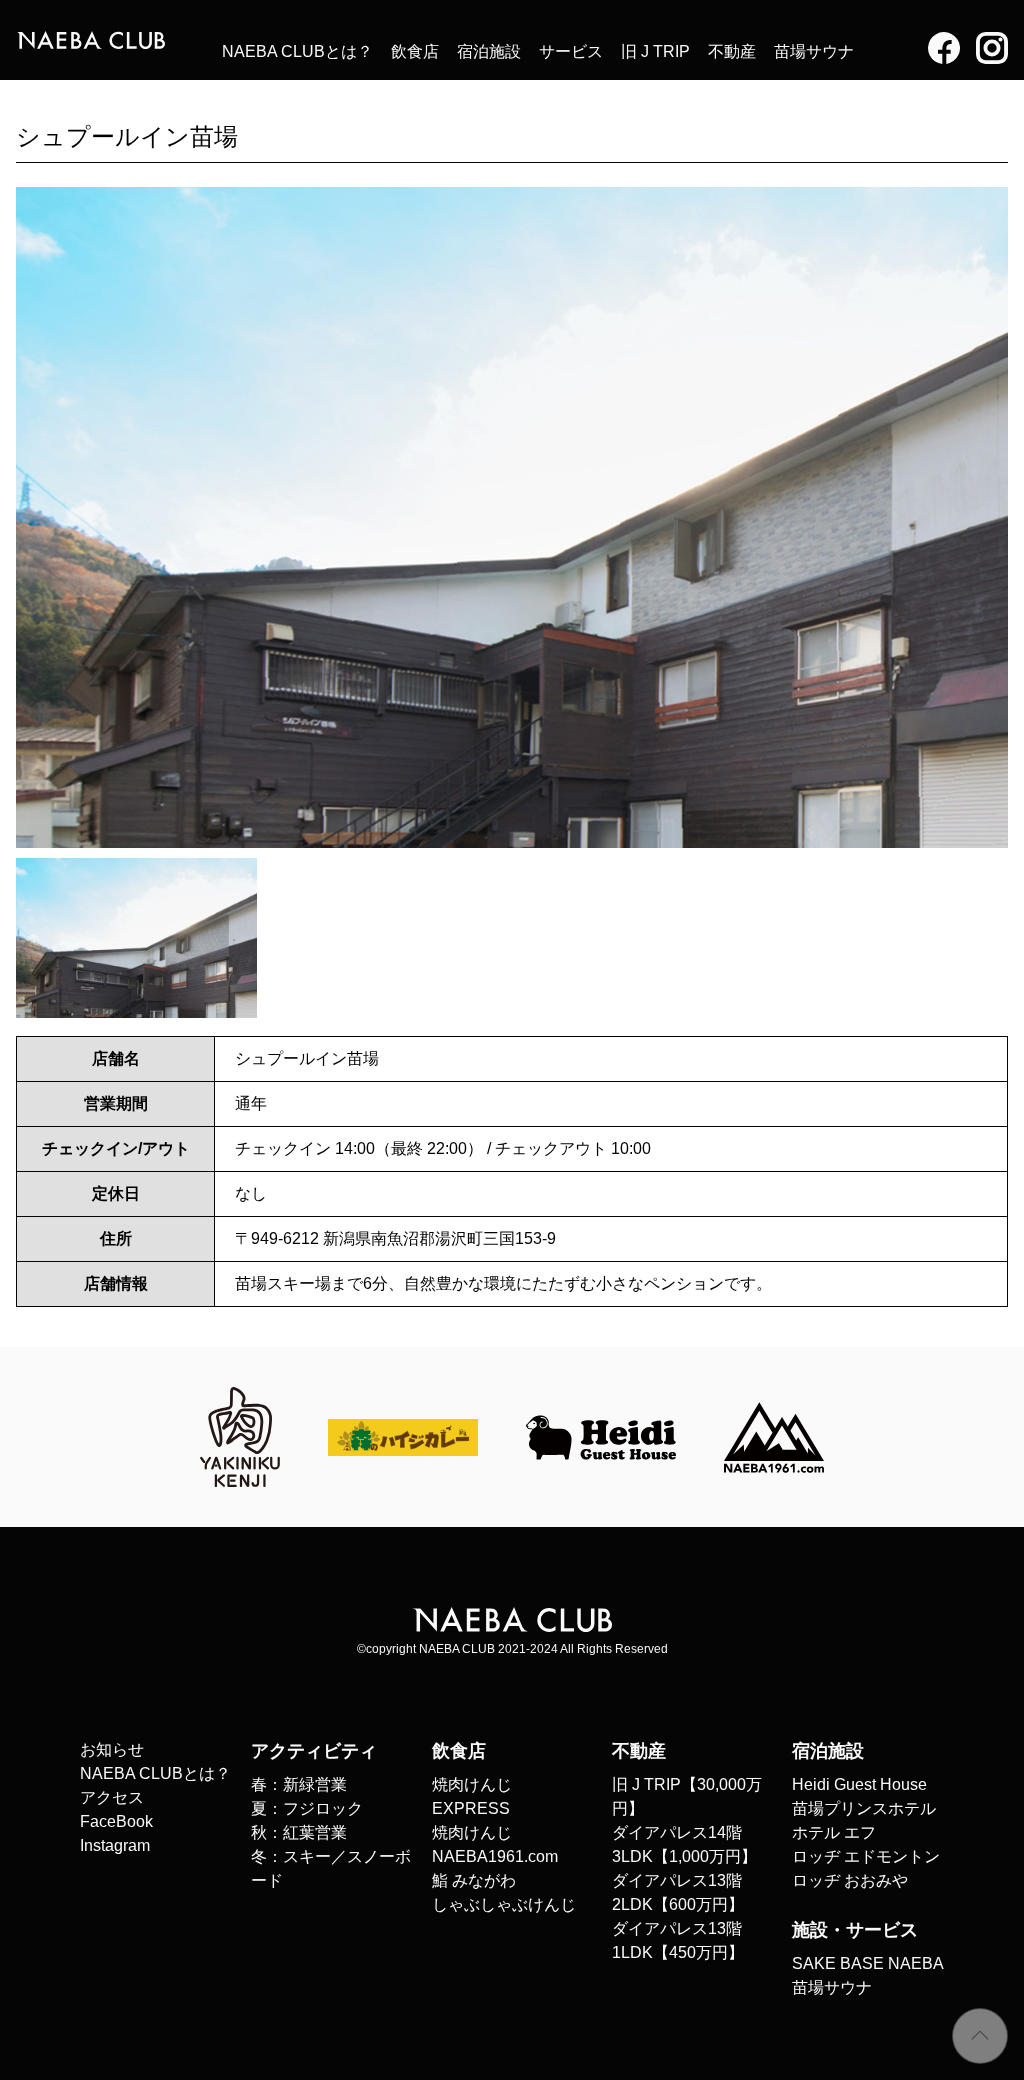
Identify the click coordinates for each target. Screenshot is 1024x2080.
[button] (984, 517)
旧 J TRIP (655, 51)
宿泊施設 (489, 51)
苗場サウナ (814, 51)
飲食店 (415, 51)
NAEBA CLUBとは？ (297, 51)
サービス (571, 51)
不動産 (732, 51)
